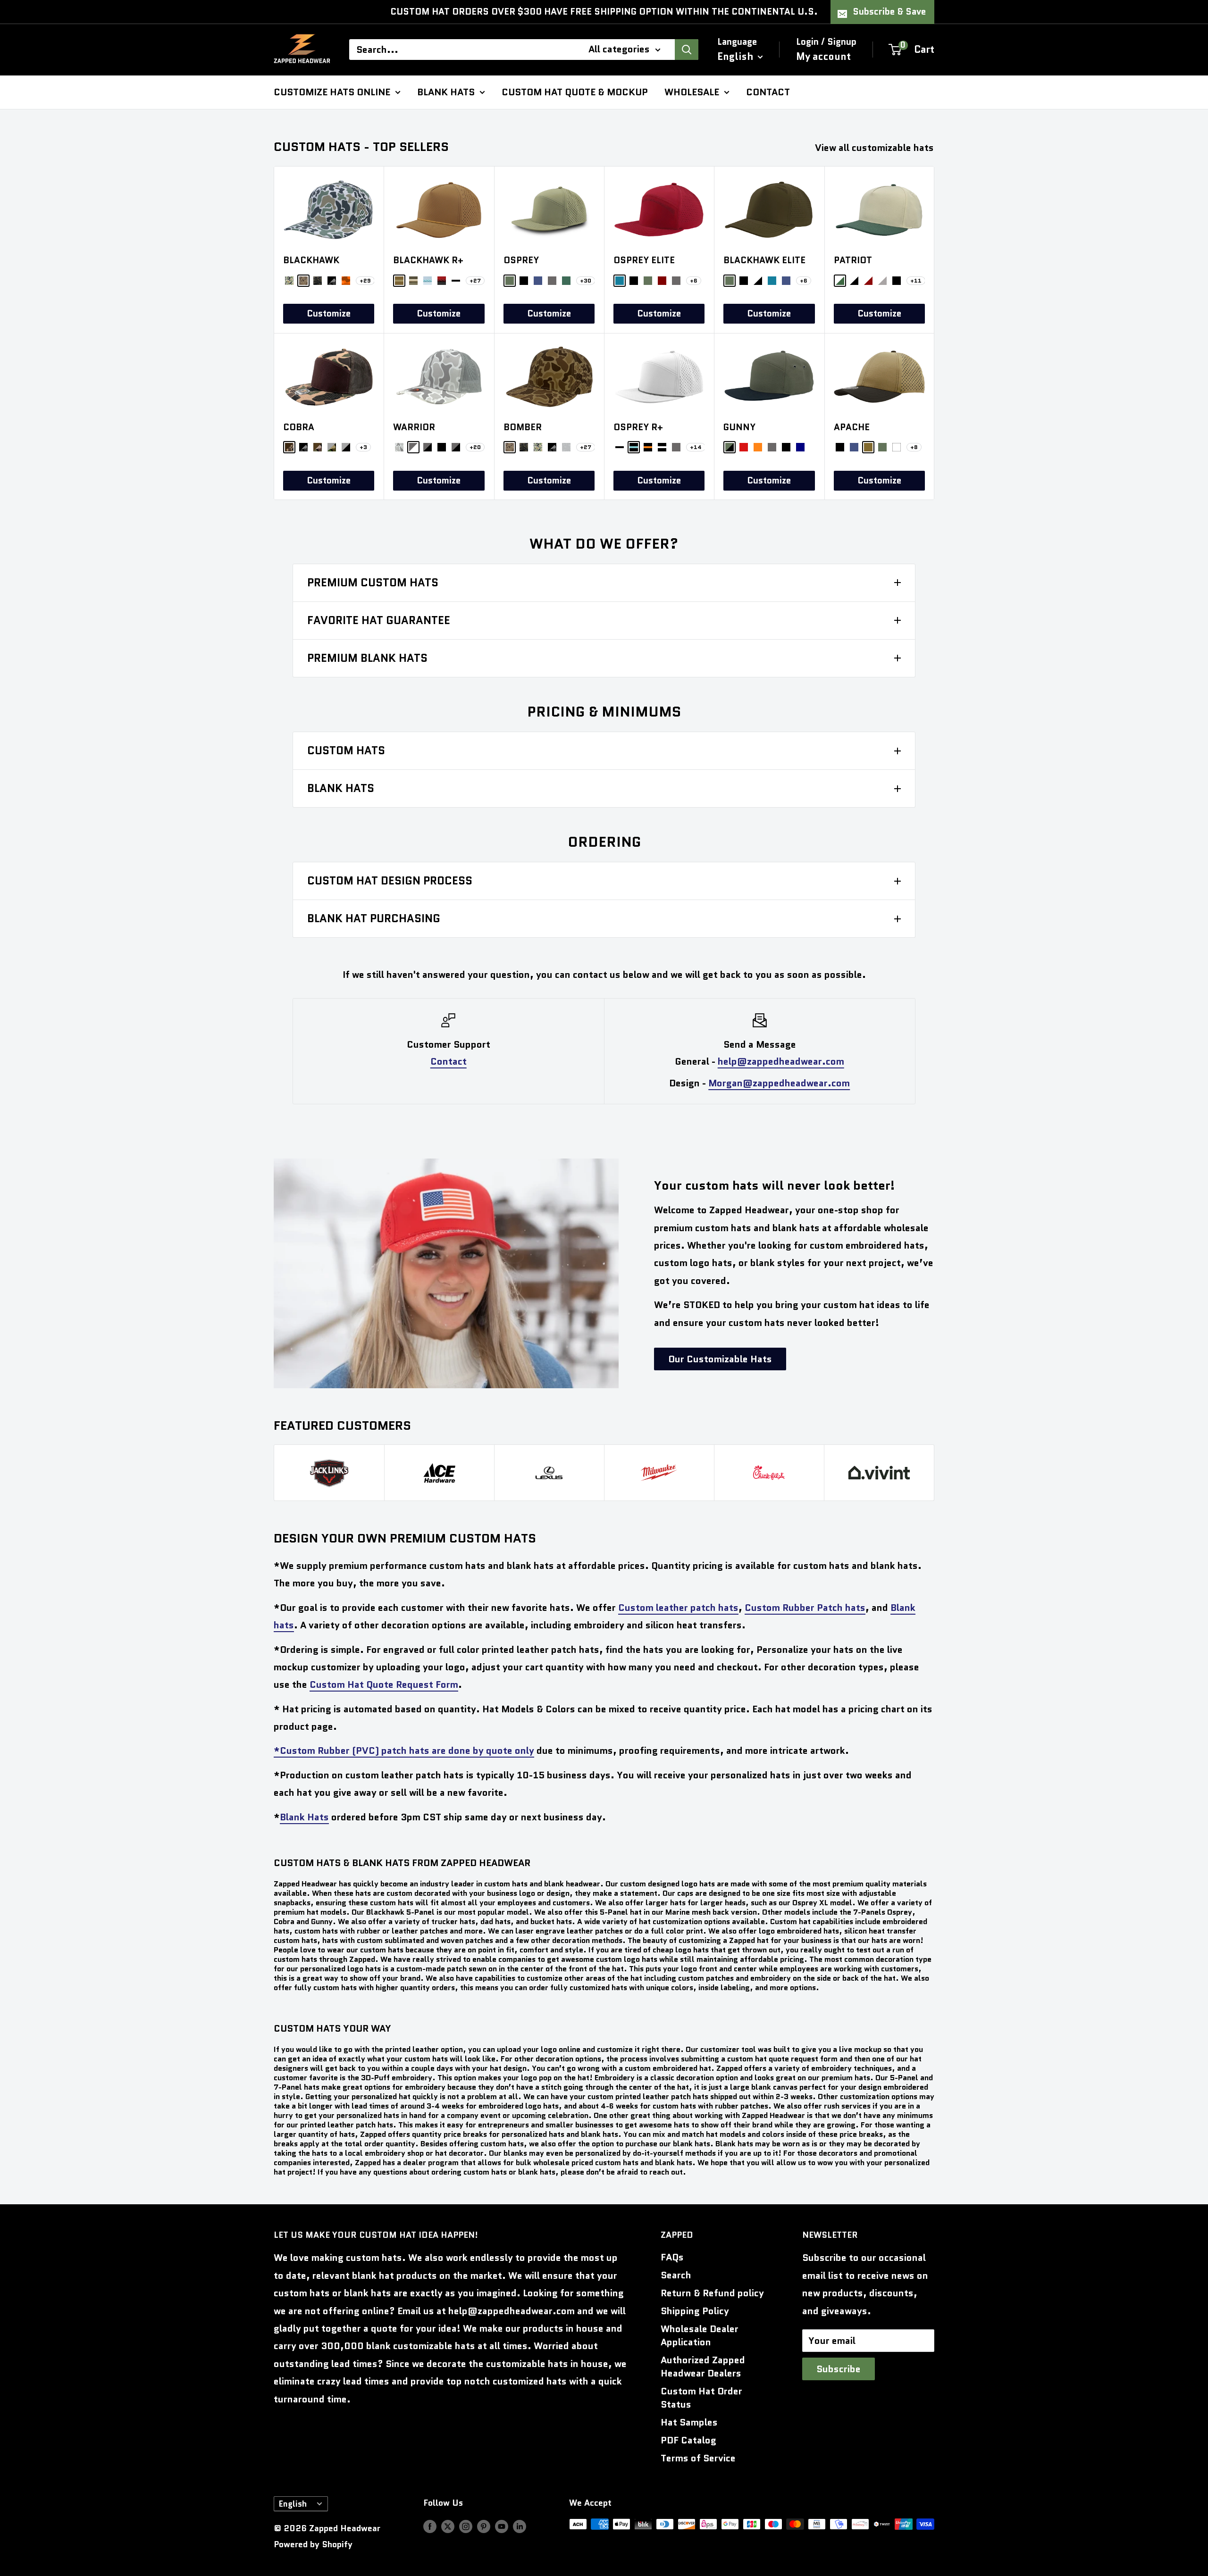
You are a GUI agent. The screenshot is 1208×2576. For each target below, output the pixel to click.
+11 (916, 280)
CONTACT (768, 92)
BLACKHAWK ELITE (764, 260)
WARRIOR (414, 427)
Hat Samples (689, 2422)
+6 (694, 280)
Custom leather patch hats (678, 1608)
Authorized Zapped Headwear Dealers (703, 2367)
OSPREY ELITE (644, 260)
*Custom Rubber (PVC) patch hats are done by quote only (404, 1751)
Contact (449, 1061)
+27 (475, 280)
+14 (696, 447)
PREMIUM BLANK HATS (367, 658)
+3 (363, 447)
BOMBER (523, 427)
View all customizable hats (876, 148)
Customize (329, 313)
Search (676, 2275)
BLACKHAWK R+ (428, 260)
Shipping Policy (695, 2311)
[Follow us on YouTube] (502, 2526)
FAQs (672, 2257)
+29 (365, 280)
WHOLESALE (692, 92)
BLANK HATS (446, 92)
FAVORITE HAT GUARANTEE (379, 620)
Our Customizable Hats (720, 1359)
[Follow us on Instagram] (466, 2526)
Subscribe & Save (889, 12)
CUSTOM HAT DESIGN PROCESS (390, 881)
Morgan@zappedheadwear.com (779, 1083)
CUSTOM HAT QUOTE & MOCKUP (575, 92)
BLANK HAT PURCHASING (374, 918)
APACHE (852, 427)
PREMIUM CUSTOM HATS (373, 583)
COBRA (299, 427)
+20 (475, 447)
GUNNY (739, 427)
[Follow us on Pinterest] (484, 2526)
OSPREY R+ (638, 427)
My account (823, 56)
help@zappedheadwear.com (781, 1061)
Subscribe (839, 2369)
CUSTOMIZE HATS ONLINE (332, 92)
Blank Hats (304, 1817)
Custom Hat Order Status (701, 2398)
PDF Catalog (688, 2440)
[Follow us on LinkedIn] (520, 2526)
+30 (586, 280)
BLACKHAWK (311, 260)
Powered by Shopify (313, 2544)
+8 (914, 447)
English (293, 2504)
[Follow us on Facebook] (430, 2526)
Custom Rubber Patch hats (805, 1608)
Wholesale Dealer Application (700, 2335)
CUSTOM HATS (346, 750)
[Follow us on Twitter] (448, 2526)
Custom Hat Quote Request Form (384, 1684)
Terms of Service (698, 2458)
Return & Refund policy (712, 2293)
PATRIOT (853, 260)
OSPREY (521, 260)
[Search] (687, 50)
